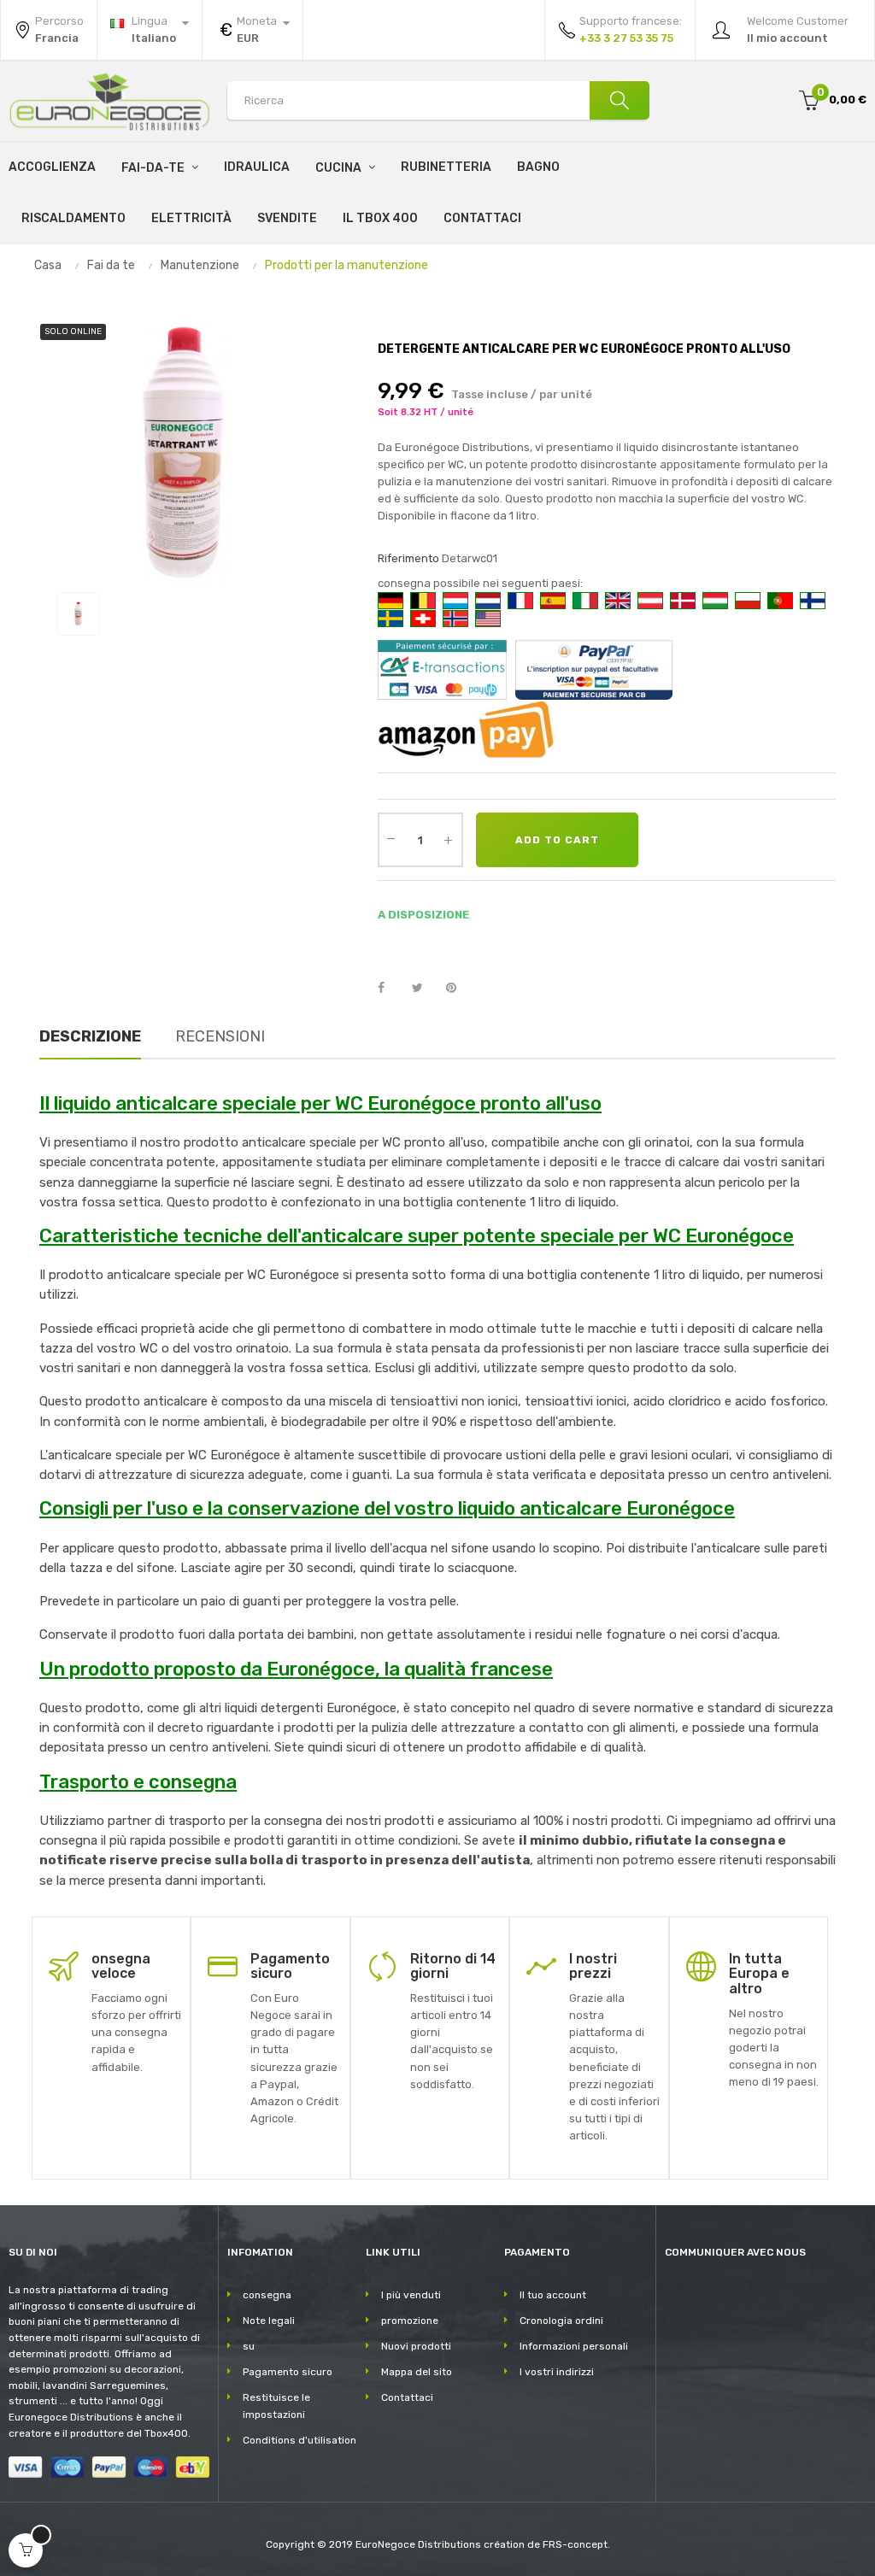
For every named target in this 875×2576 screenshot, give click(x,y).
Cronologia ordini (561, 2321)
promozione (410, 2321)
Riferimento (408, 558)
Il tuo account (553, 2295)
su (249, 2346)
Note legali (269, 2321)
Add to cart (557, 840)
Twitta (425, 989)
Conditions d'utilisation (299, 2440)
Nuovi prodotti (416, 2346)
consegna (267, 2295)
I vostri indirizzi (557, 2372)
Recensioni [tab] (220, 1036)
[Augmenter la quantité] (449, 840)
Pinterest (459, 989)
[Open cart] (26, 2550)
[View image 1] (78, 614)
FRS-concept (575, 2544)
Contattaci (407, 2397)
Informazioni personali (574, 2346)
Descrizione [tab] (90, 1036)
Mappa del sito (417, 2372)
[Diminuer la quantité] (391, 838)
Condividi (391, 989)
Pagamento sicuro (288, 2372)
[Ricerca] (620, 100)
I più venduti (411, 2295)
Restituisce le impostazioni (276, 2406)
